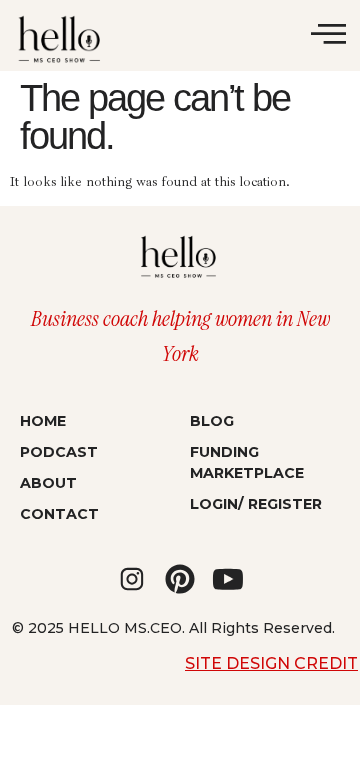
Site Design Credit (271, 663)
